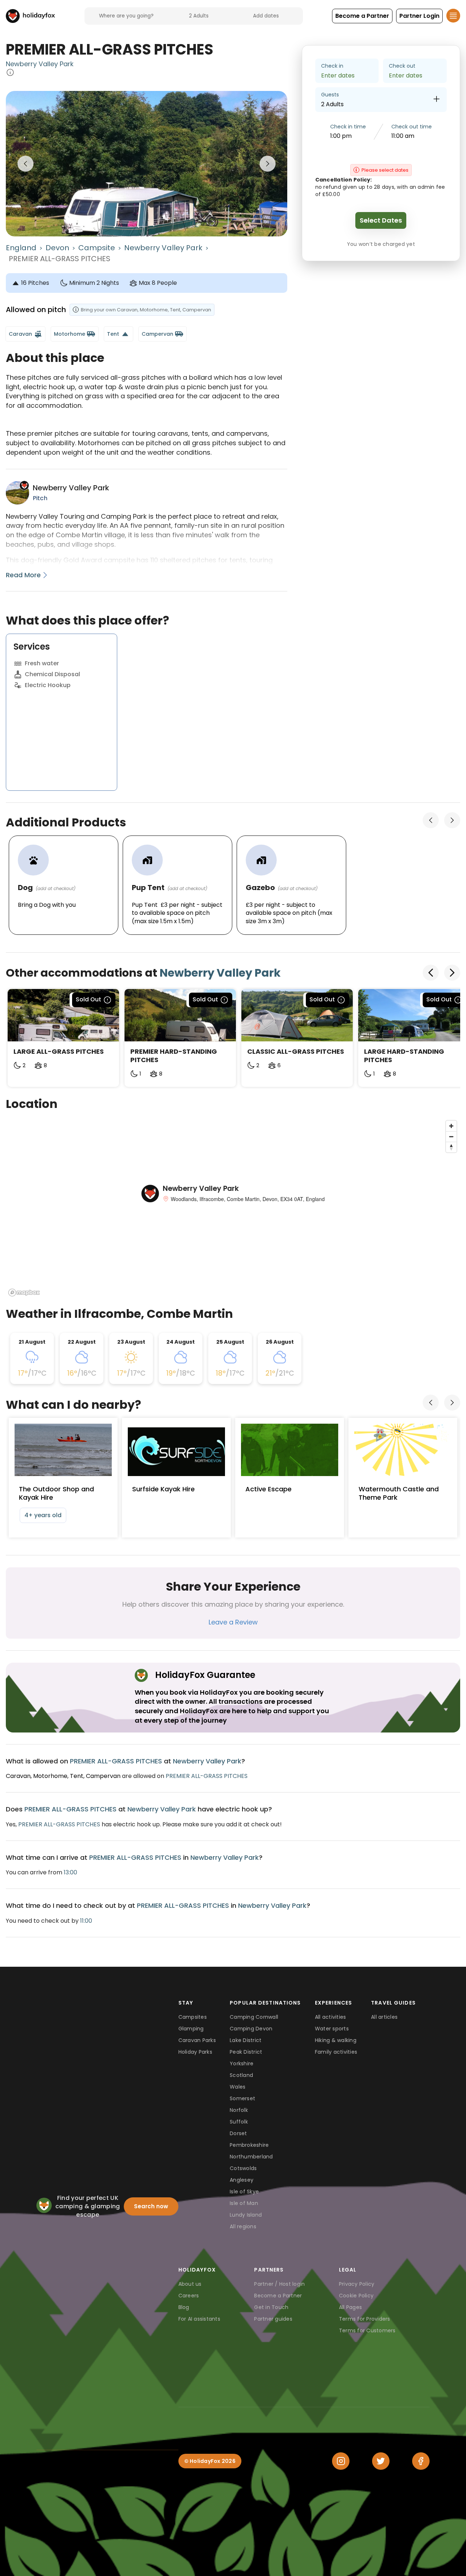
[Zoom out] (451, 1137)
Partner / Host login (279, 2284)
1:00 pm (341, 136)
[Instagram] (341, 2461)
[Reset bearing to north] (451, 1147)
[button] (362, 16)
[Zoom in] (451, 1126)
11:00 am (403, 136)
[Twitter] (381, 2461)
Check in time (348, 127)
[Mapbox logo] (24, 1293)
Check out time (412, 127)
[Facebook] (421, 2461)
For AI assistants (199, 2319)
